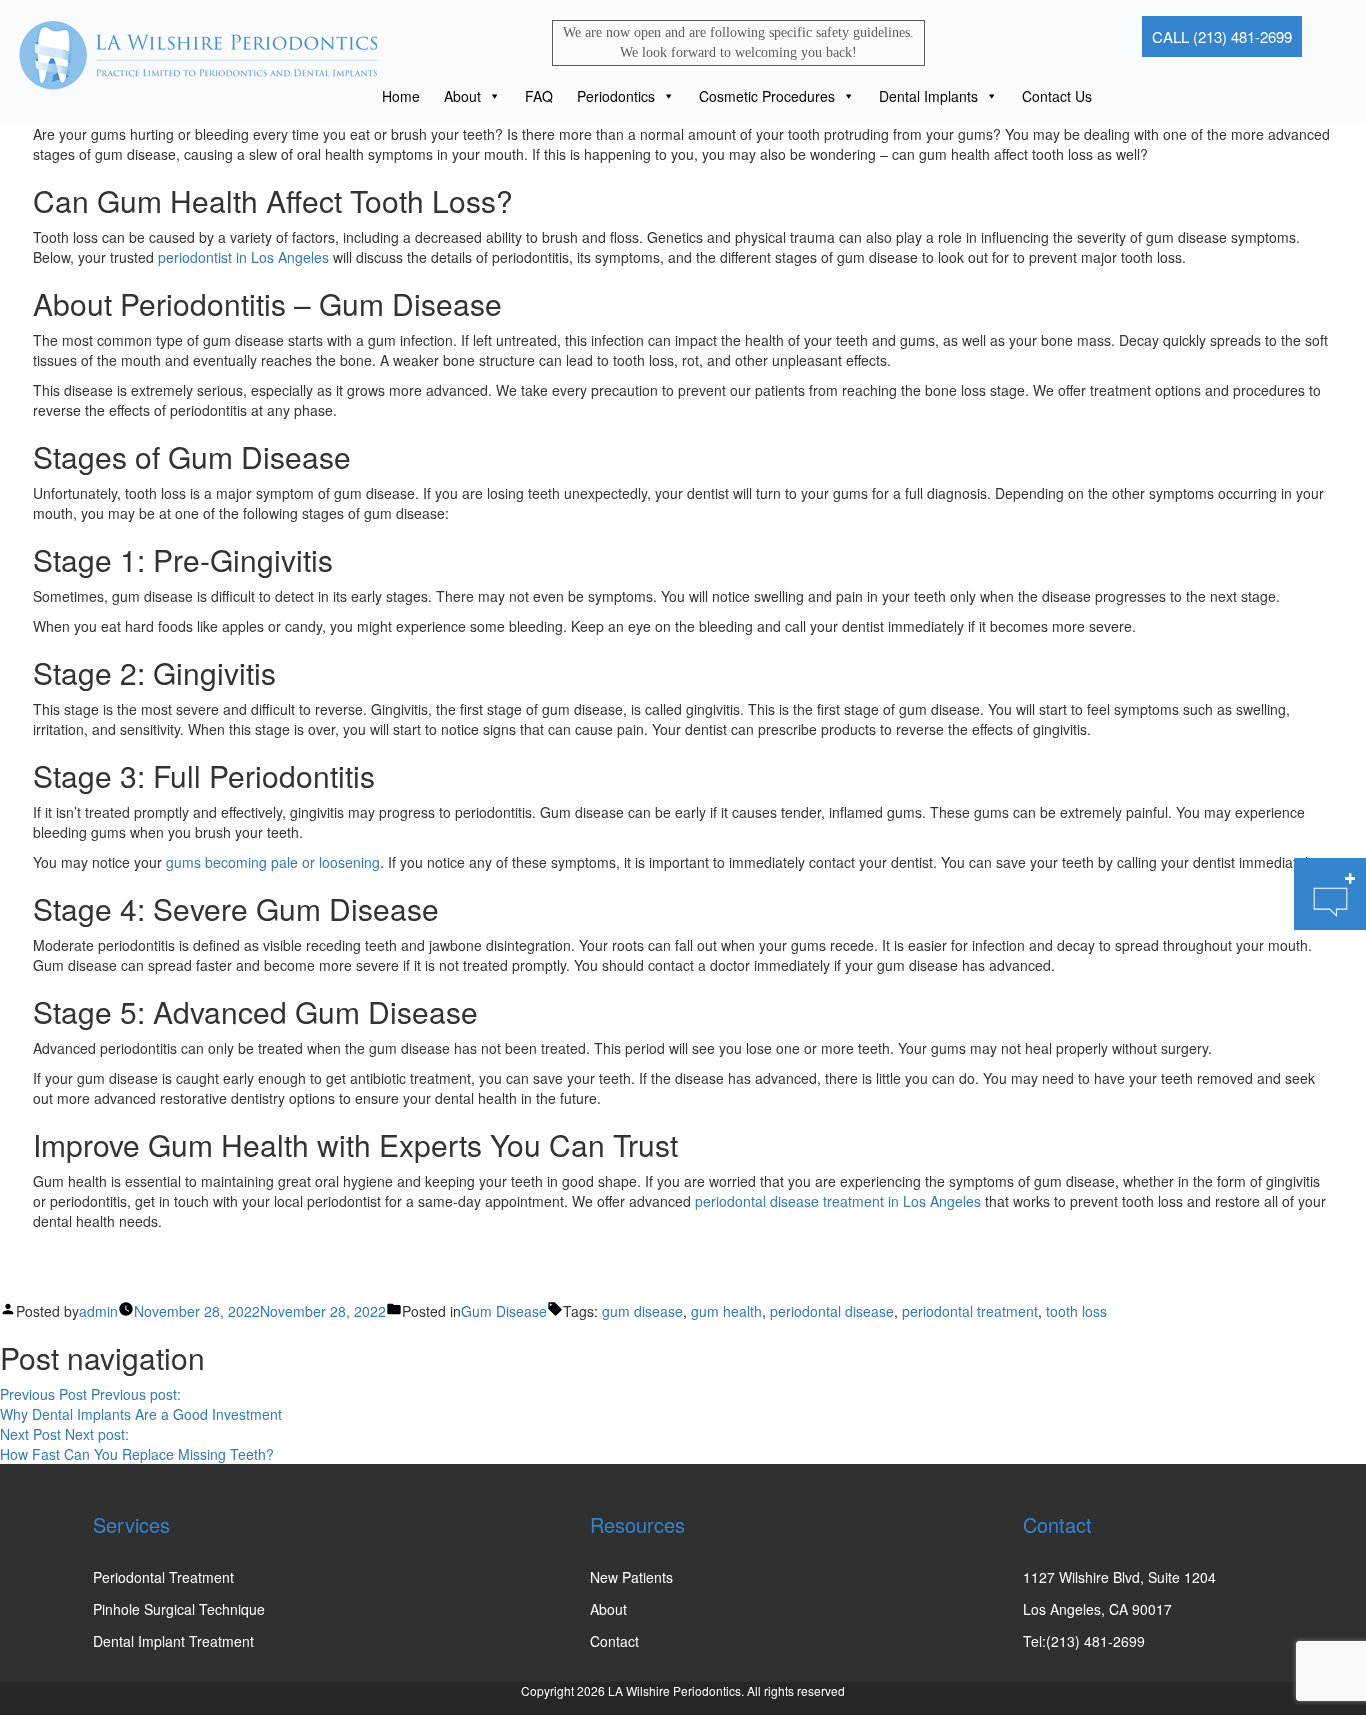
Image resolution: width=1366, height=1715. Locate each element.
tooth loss (1076, 1311)
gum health (726, 1311)
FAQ (539, 96)
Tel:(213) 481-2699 (1084, 1641)
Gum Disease (504, 1311)
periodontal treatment (970, 1311)
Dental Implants (928, 96)
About (462, 96)
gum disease (642, 1311)
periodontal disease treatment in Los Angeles (838, 1201)
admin (98, 1311)
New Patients (631, 1577)
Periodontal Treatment (163, 1577)
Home (401, 96)
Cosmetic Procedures (767, 96)
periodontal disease (832, 1311)
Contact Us (1057, 96)
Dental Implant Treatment (173, 1641)
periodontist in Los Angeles (243, 257)
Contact (614, 1641)
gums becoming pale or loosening (273, 862)
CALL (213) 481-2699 (1222, 36)
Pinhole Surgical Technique (179, 1609)
